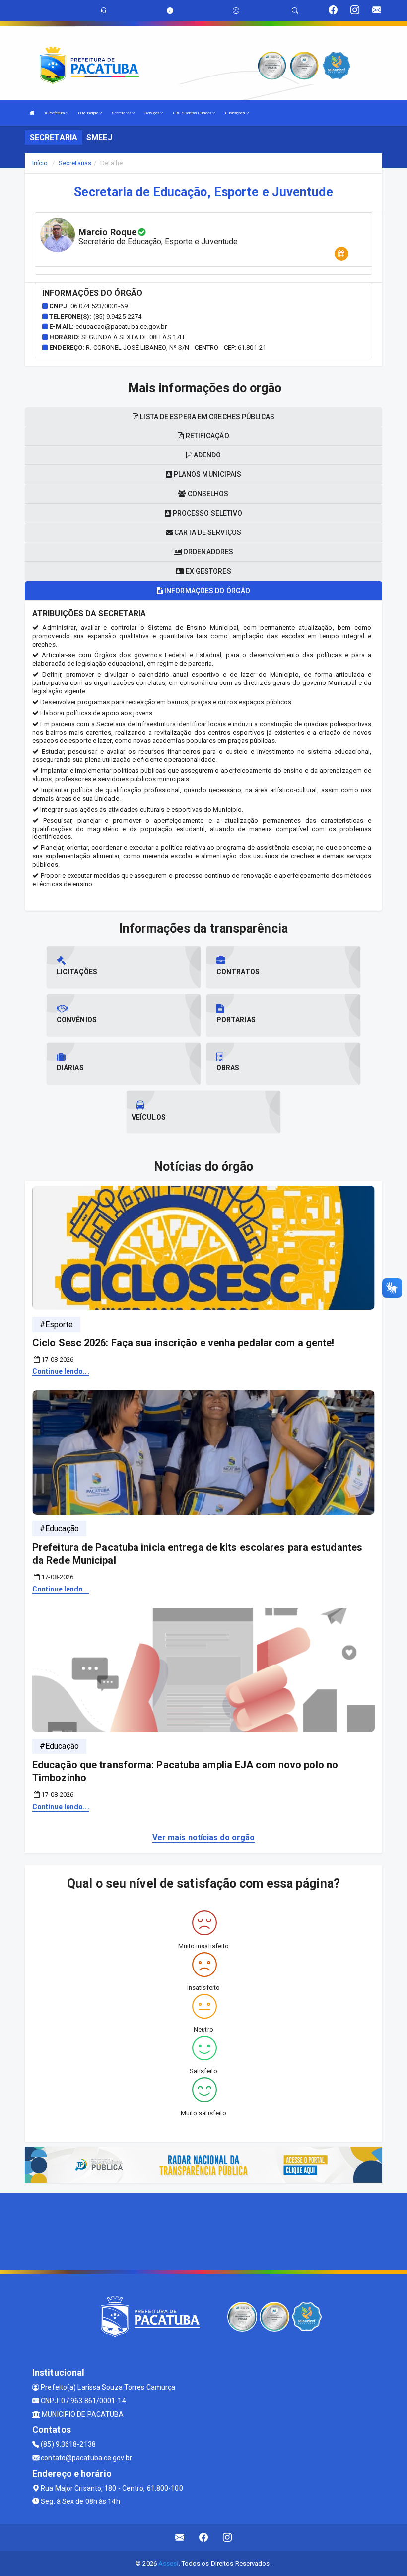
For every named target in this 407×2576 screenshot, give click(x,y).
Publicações (235, 113)
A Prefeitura (55, 113)
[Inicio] (32, 113)
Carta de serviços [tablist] (207, 532)
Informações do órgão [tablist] (206, 591)
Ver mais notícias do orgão (204, 1838)
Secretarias (122, 113)
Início (40, 163)
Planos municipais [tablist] (207, 474)
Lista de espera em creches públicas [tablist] (206, 417)
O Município (89, 113)
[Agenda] (341, 254)
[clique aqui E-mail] (180, 2538)
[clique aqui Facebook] (204, 2538)
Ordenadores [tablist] (207, 552)
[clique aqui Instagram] (228, 2538)
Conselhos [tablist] (207, 494)
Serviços (152, 113)
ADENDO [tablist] (207, 455)
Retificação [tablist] (206, 436)
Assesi (169, 2563)
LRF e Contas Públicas (193, 113)
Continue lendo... (61, 1371)
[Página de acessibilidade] (236, 11)
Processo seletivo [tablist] (207, 513)
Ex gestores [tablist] (207, 571)
